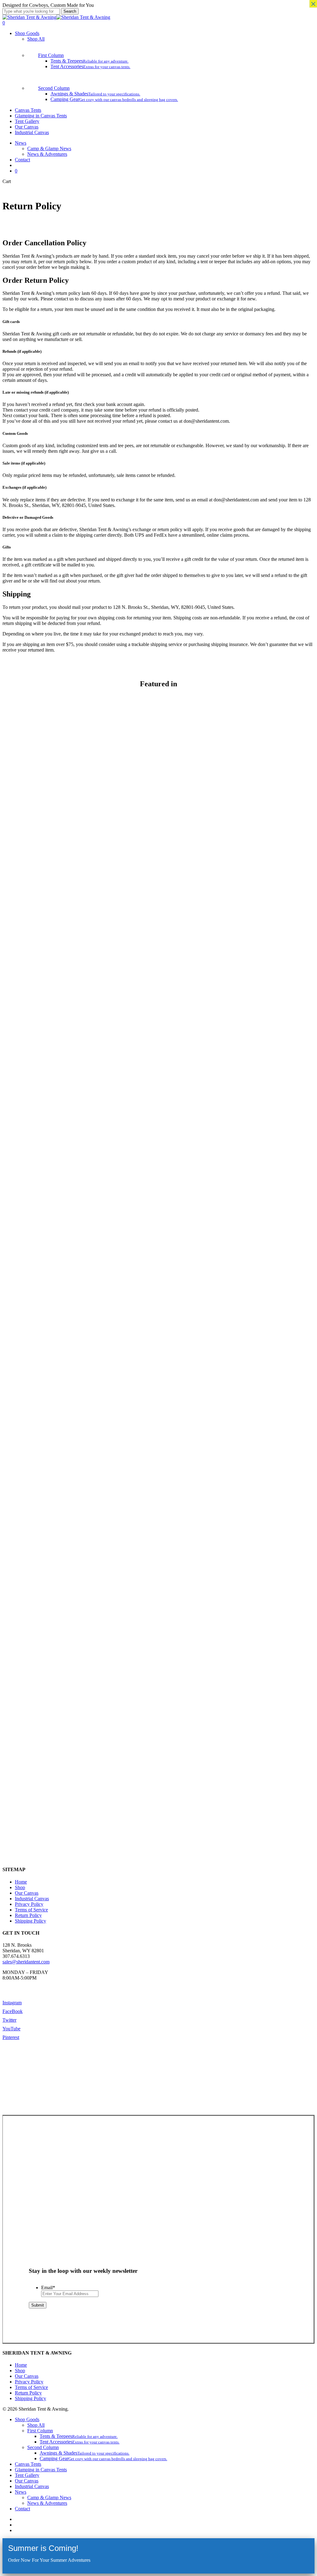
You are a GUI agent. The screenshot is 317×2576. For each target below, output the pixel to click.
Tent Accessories (80, 2442)
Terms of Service (31, 1910)
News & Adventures (47, 2503)
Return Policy (28, 1915)
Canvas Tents (28, 2464)
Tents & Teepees (79, 2436)
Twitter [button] (9, 2020)
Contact (22, 2509)
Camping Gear (103, 2458)
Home (21, 1882)
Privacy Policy (29, 1904)
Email (48, 2288)
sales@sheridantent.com (26, 1962)
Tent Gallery (27, 2475)
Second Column (43, 2447)
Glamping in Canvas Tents (41, 2470)
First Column (40, 2431)
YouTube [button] (11, 2029)
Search (70, 11)
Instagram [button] (12, 2003)
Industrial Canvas (32, 1899)
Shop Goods (27, 2419)
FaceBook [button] (13, 2011)
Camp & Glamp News (49, 2497)
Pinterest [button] (11, 2037)
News (21, 2492)
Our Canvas (27, 1893)
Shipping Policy (30, 1921)
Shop (20, 1887)
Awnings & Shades (85, 2453)
